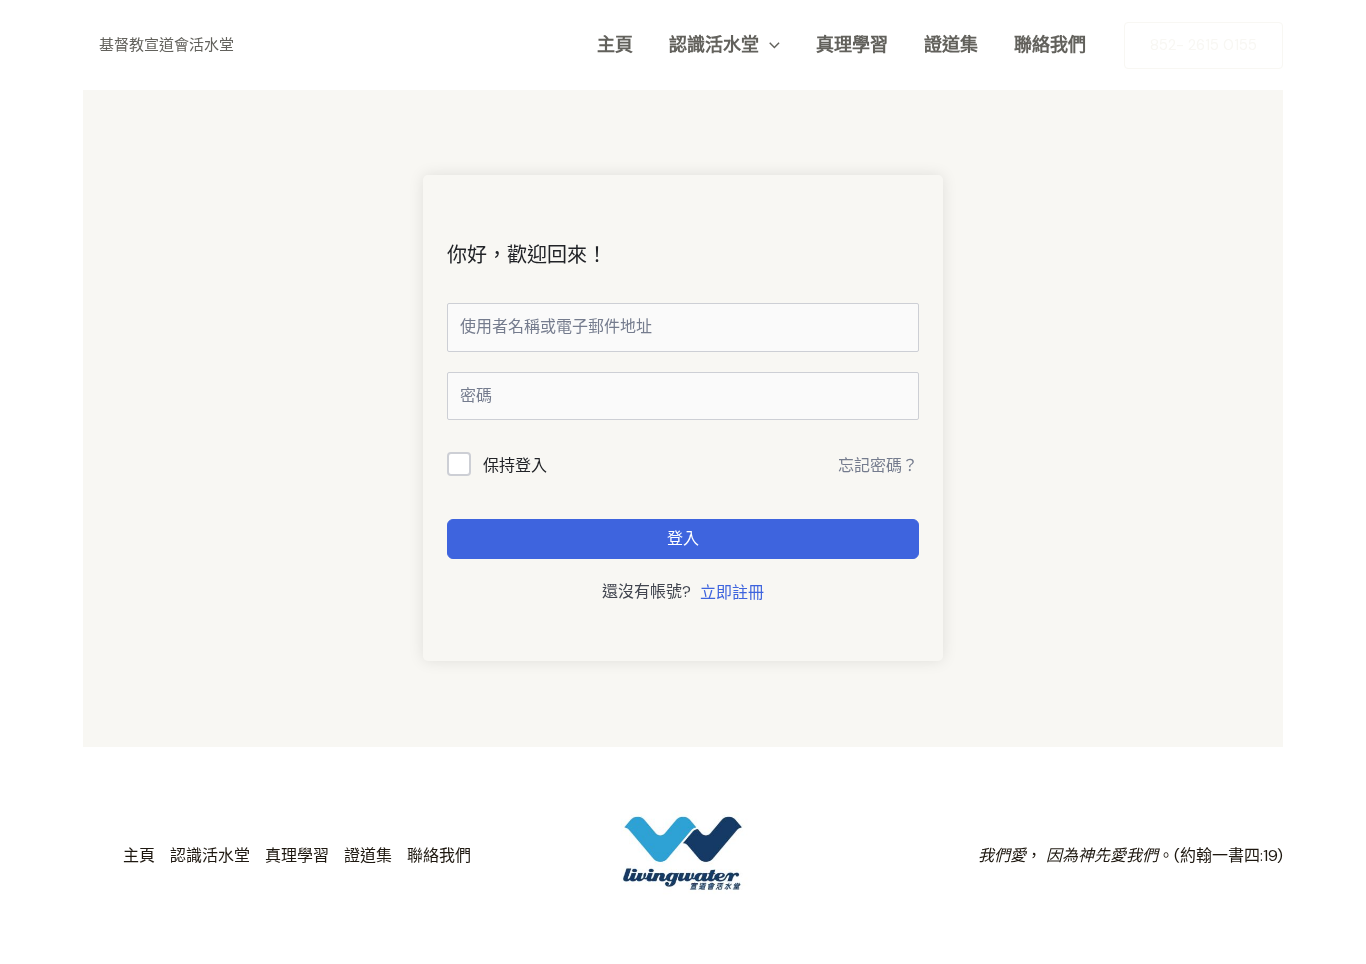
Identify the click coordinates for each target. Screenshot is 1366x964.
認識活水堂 (714, 45)
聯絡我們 (1050, 45)
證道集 (951, 45)
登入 (683, 538)
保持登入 (515, 465)
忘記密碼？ (878, 465)
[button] (769, 45)
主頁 (615, 45)
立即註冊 (732, 592)
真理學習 (852, 45)
